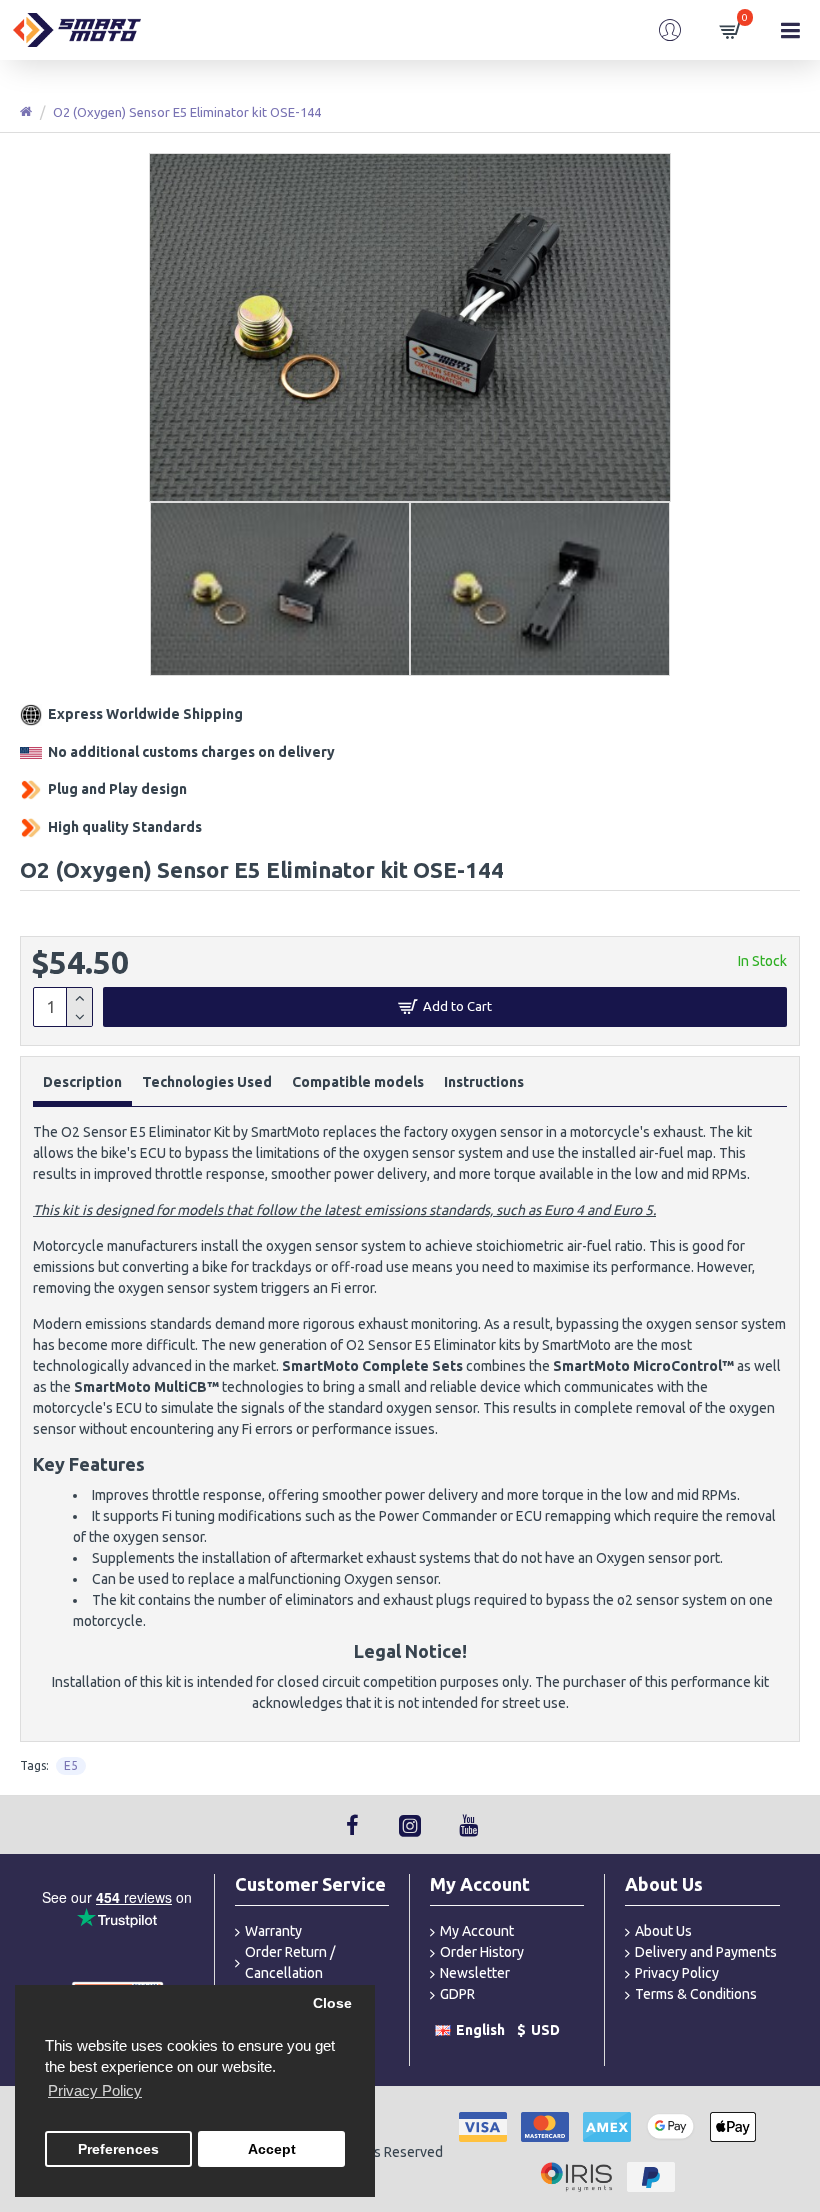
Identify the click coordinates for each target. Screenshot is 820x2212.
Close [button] (332, 2003)
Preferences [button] (118, 2149)
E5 (71, 1765)
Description (82, 1082)
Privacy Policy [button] (95, 2090)
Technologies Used (207, 1082)
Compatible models (358, 1082)
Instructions (484, 1082)
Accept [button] (272, 2149)
